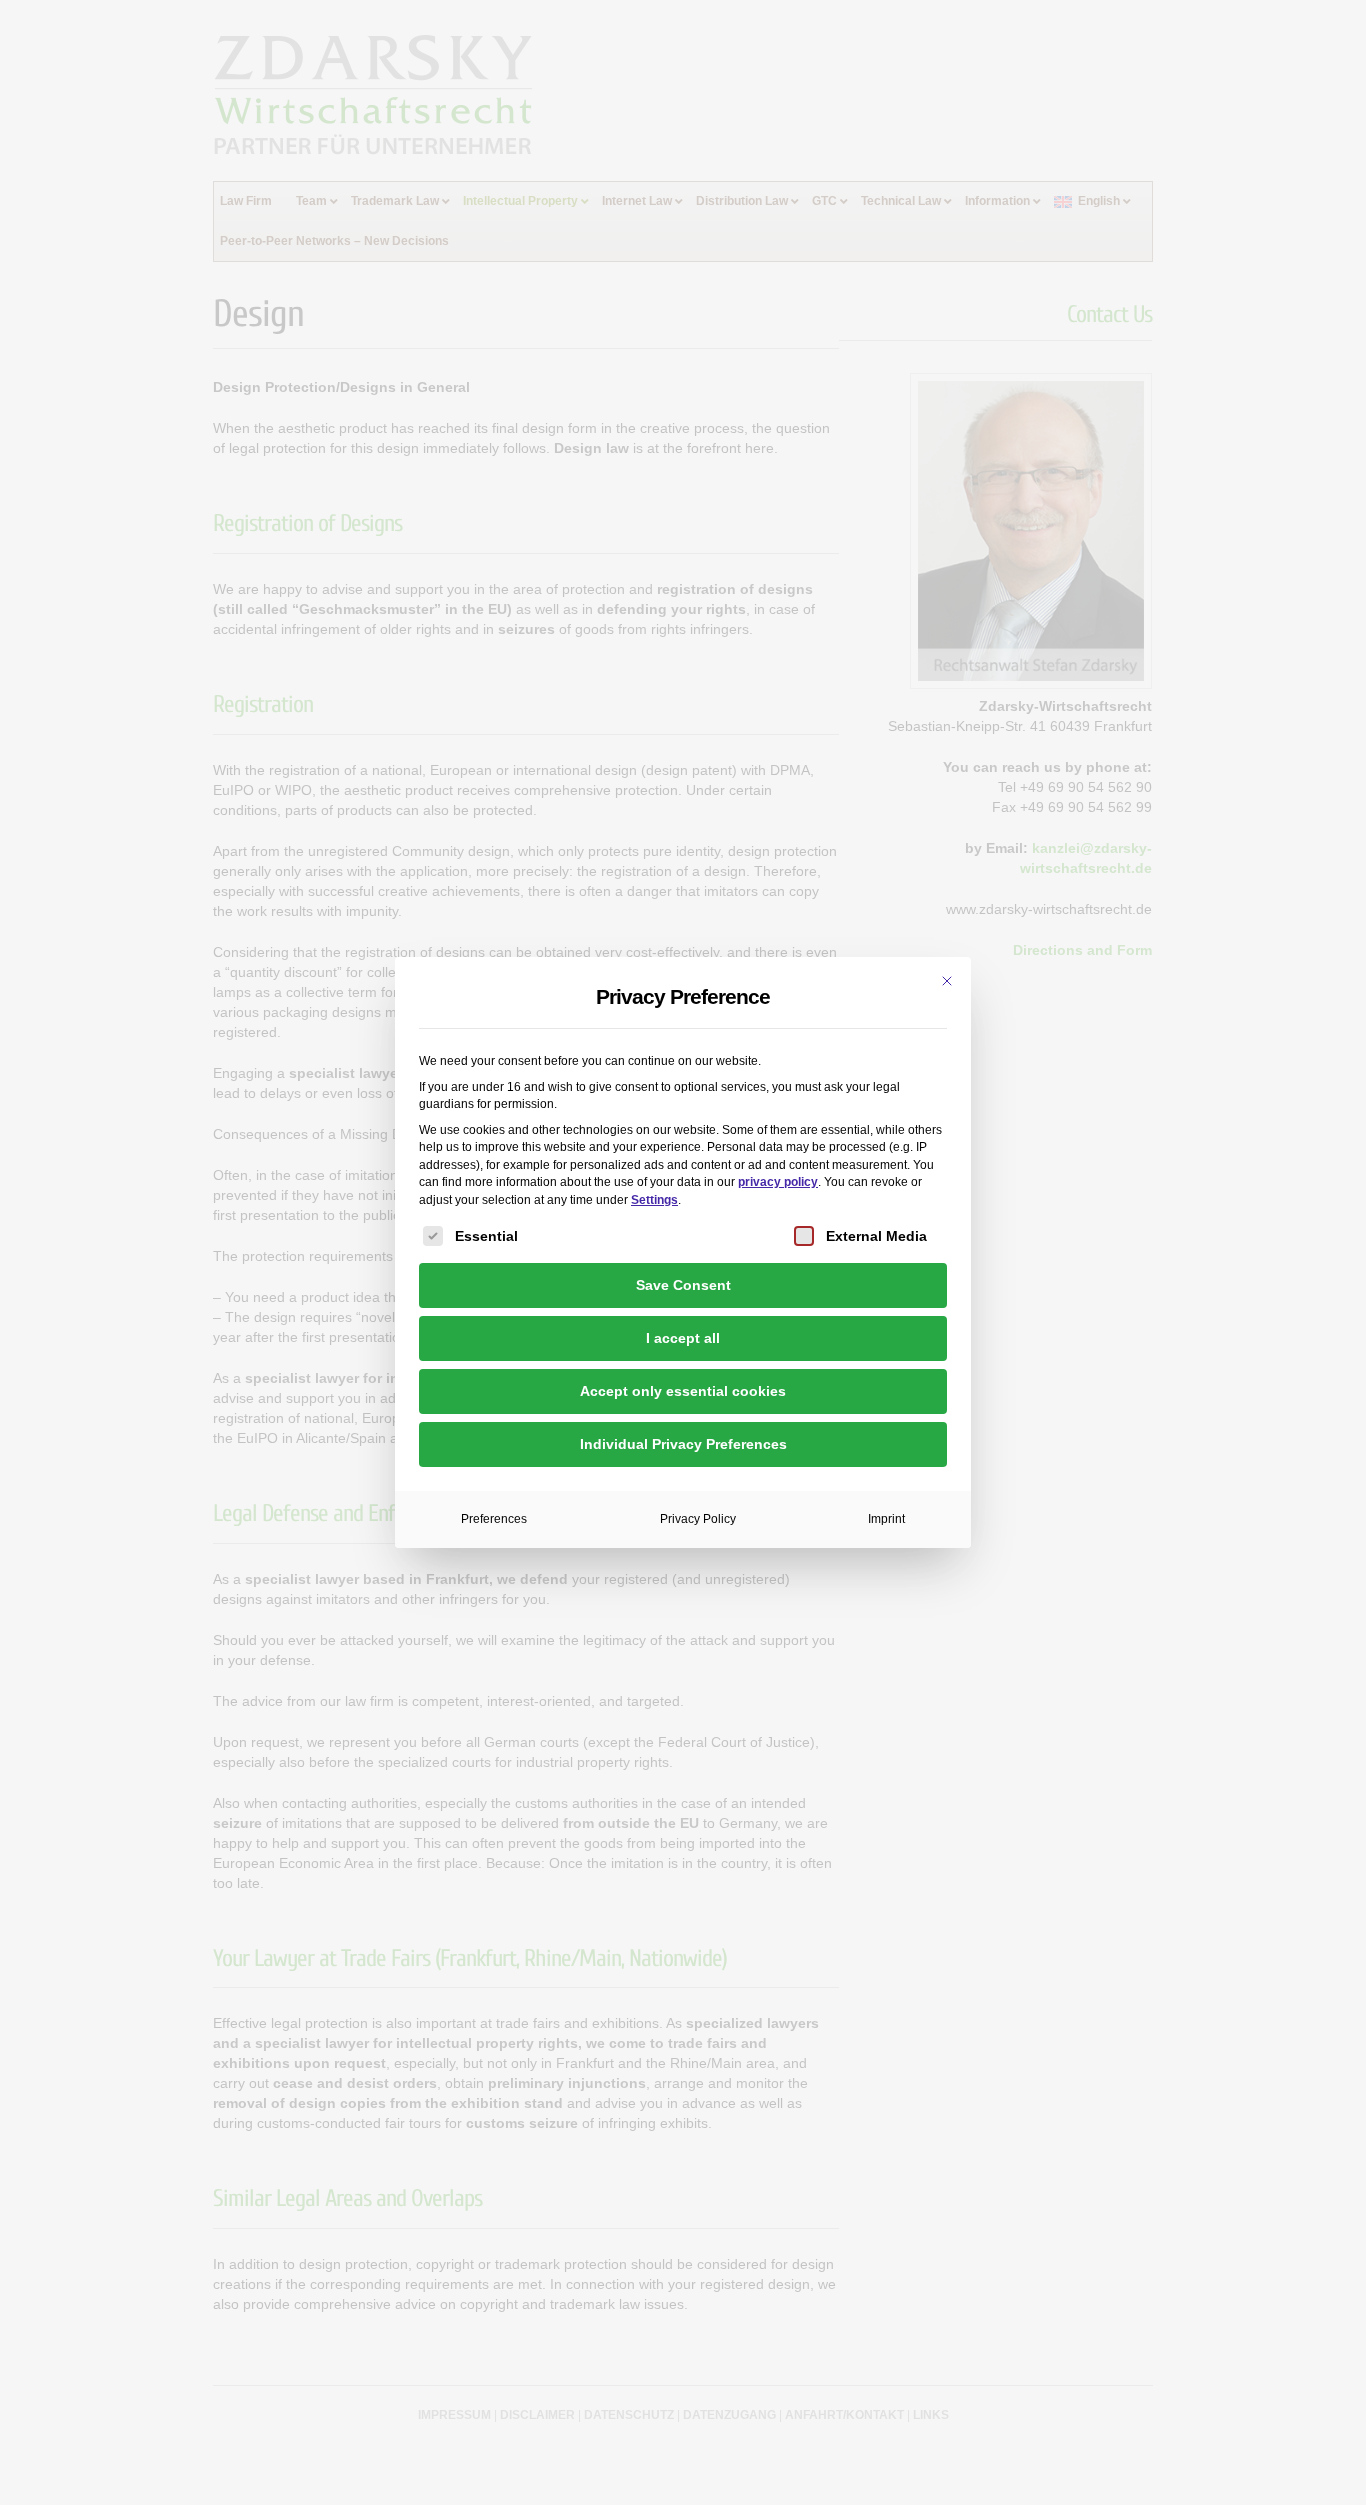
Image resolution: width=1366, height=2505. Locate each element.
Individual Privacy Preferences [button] (683, 1444)
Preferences (494, 1519)
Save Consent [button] (683, 1285)
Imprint (886, 1519)
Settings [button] (654, 1200)
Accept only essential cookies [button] (683, 1391)
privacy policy (778, 1182)
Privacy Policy (698, 1519)
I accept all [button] (683, 1338)
